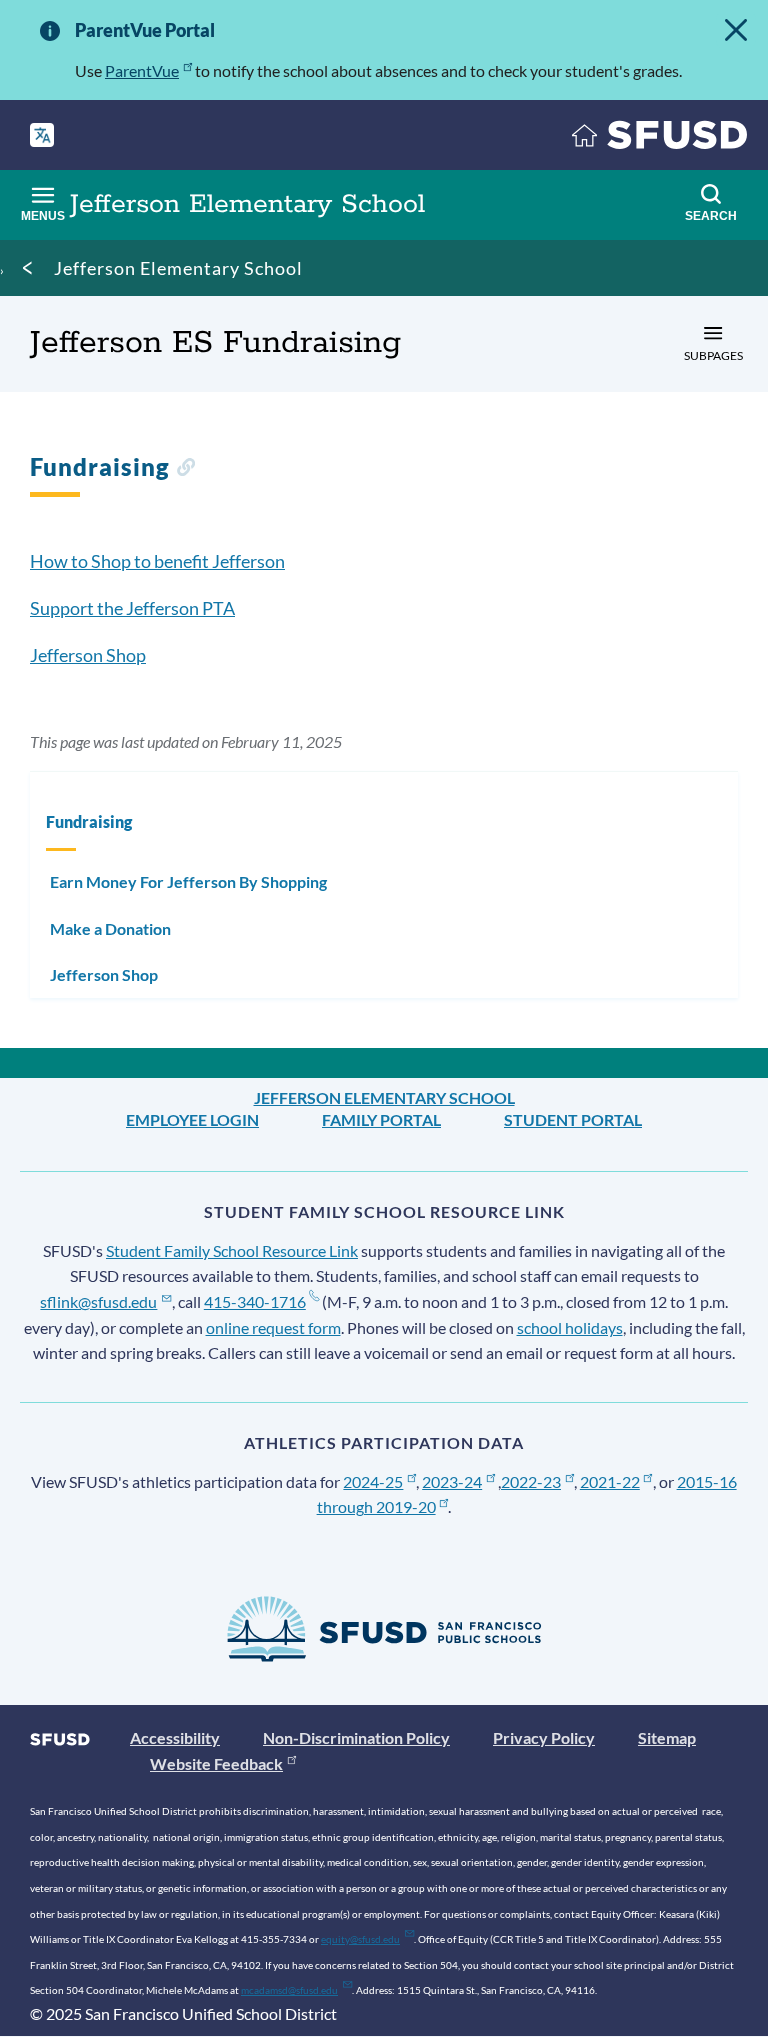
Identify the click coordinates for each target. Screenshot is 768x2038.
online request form (273, 1327)
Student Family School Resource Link (232, 1250)
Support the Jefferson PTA (132, 608)
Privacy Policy (544, 1737)
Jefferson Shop (88, 655)
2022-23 (531, 1481)
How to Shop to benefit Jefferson (157, 561)
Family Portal (381, 1119)
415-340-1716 (255, 1301)
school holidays (570, 1327)
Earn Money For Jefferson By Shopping (188, 881)
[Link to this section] (185, 469)
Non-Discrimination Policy (356, 1737)
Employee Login (192, 1119)
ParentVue (142, 70)
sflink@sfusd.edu (98, 1301)
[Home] (660, 139)
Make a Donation (110, 928)
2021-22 (610, 1481)
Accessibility (175, 1737)
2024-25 (373, 1481)
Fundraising (89, 821)
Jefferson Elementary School (178, 268)
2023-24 (452, 1481)
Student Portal (573, 1119)
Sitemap (667, 1737)
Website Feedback (216, 1763)
